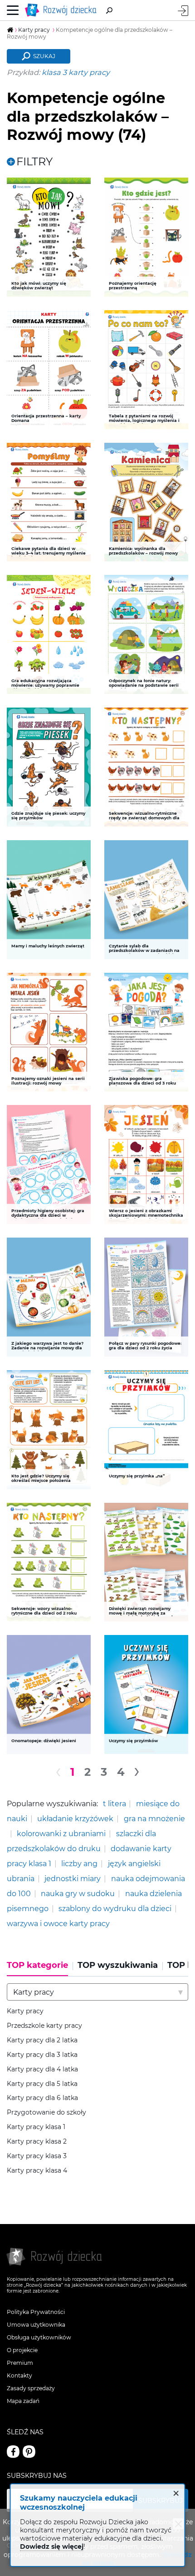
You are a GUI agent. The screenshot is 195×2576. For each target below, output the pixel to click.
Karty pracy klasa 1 (36, 2127)
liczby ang (79, 1863)
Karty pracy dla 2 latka (42, 2040)
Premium (20, 2363)
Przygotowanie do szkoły (46, 2113)
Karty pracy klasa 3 (37, 2156)
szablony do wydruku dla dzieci (115, 1908)
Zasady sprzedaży (31, 2388)
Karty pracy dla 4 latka (42, 2069)
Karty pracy (25, 2011)
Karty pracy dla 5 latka (42, 2084)
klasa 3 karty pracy (76, 72)
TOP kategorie (37, 1965)
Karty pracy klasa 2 (37, 2142)
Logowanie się (183, 11)
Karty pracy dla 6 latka (42, 2098)
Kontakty (19, 2375)
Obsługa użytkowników (39, 2337)
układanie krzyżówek (75, 1818)
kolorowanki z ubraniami (61, 1833)
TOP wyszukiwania (118, 1965)
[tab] (40, 1968)
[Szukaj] (109, 10)
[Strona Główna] (63, 10)
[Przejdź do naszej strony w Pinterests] (29, 2452)
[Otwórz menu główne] (13, 10)
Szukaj (44, 56)
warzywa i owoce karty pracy (58, 1923)
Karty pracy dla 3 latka (42, 2055)
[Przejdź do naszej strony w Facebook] (13, 2452)
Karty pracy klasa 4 (37, 2171)
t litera (115, 1803)
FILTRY (34, 162)
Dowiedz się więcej (52, 2546)
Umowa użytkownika (36, 2325)
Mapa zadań (23, 2401)
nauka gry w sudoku (78, 1893)
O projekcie (22, 2350)
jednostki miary (73, 1878)
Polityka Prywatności (36, 2312)
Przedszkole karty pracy (44, 2026)
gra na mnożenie (154, 1818)
